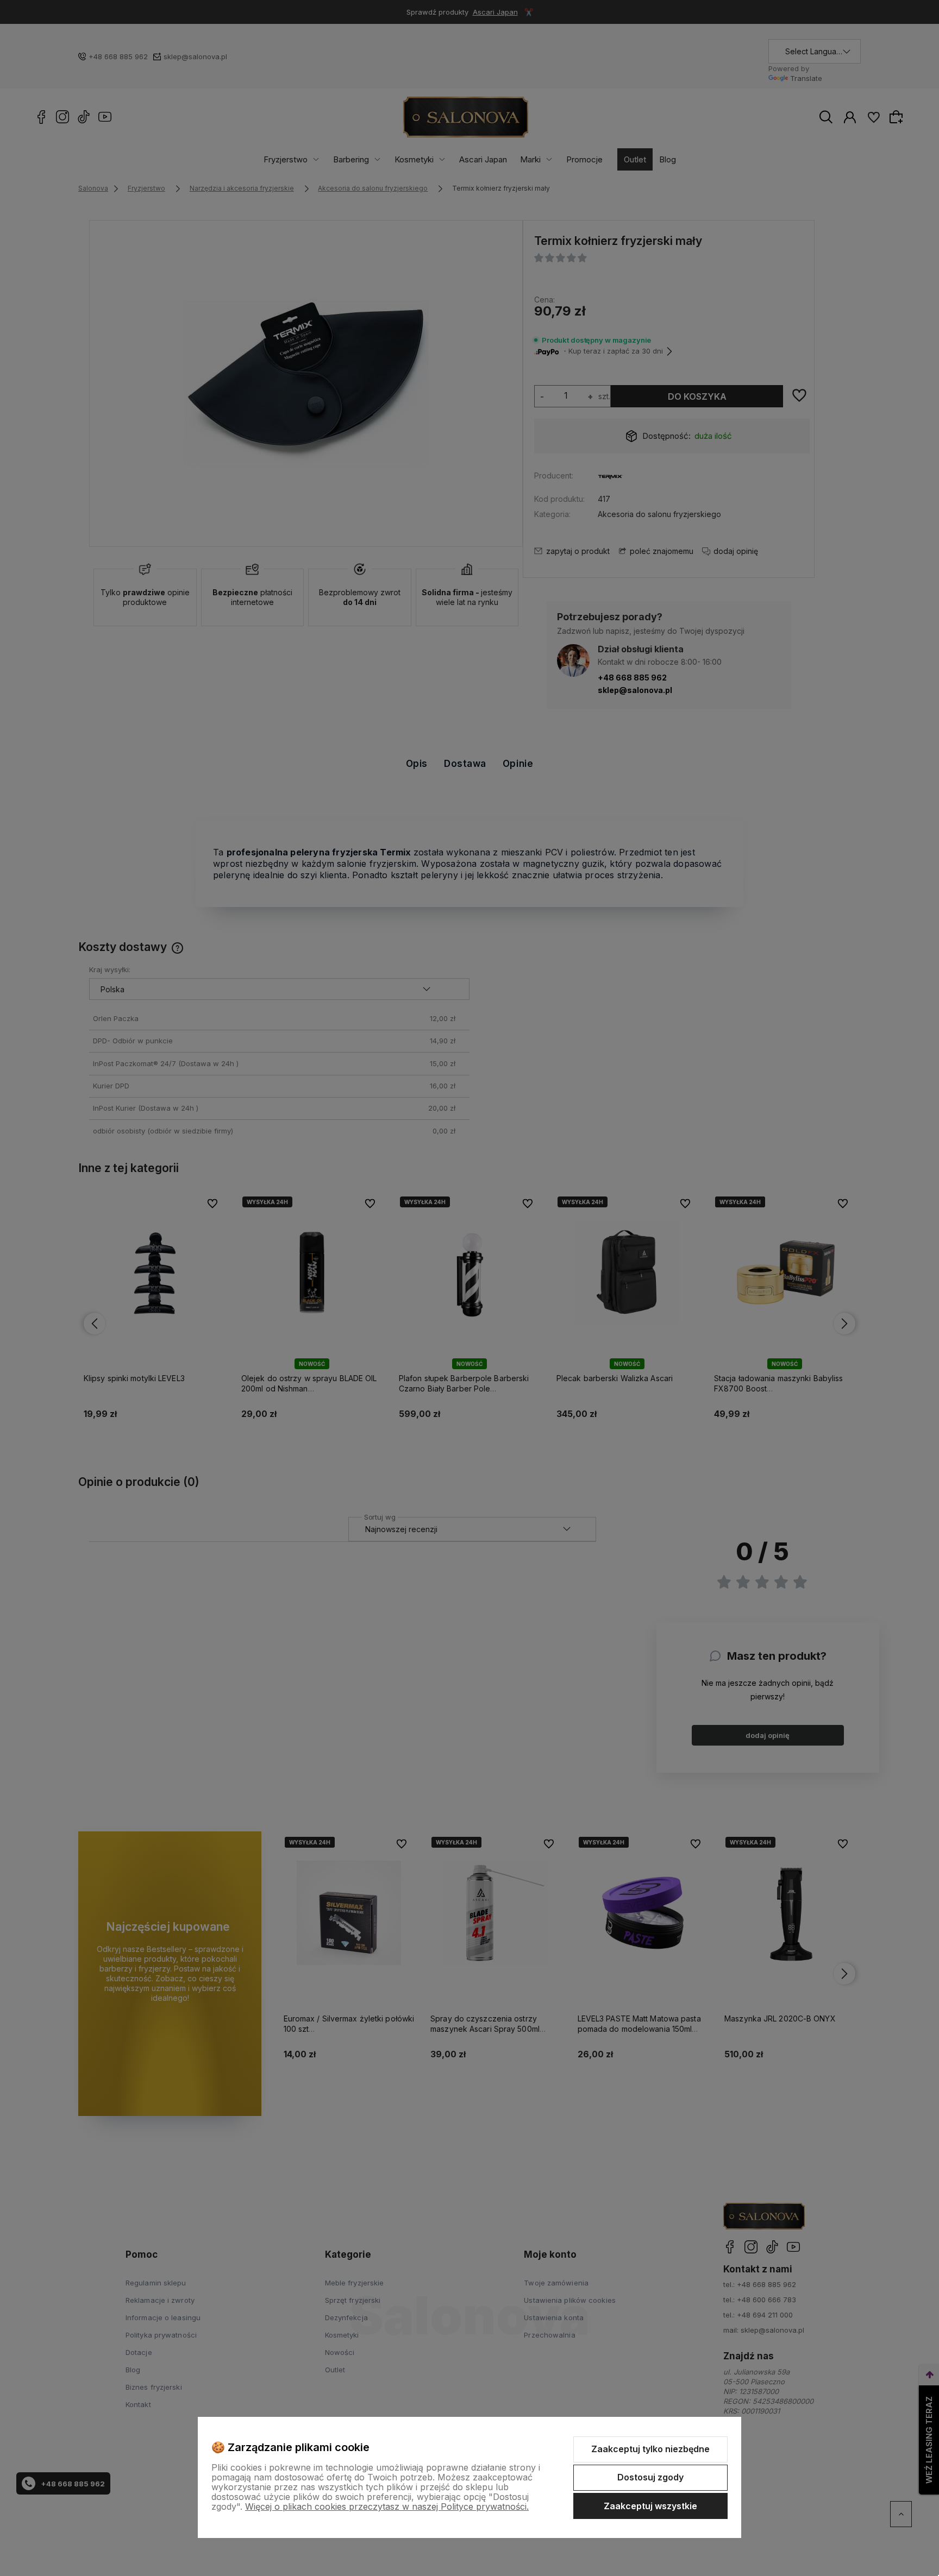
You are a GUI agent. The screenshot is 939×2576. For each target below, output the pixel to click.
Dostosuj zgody (650, 2477)
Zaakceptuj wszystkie (650, 2506)
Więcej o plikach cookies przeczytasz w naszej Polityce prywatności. (387, 2506)
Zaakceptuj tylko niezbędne (650, 2449)
